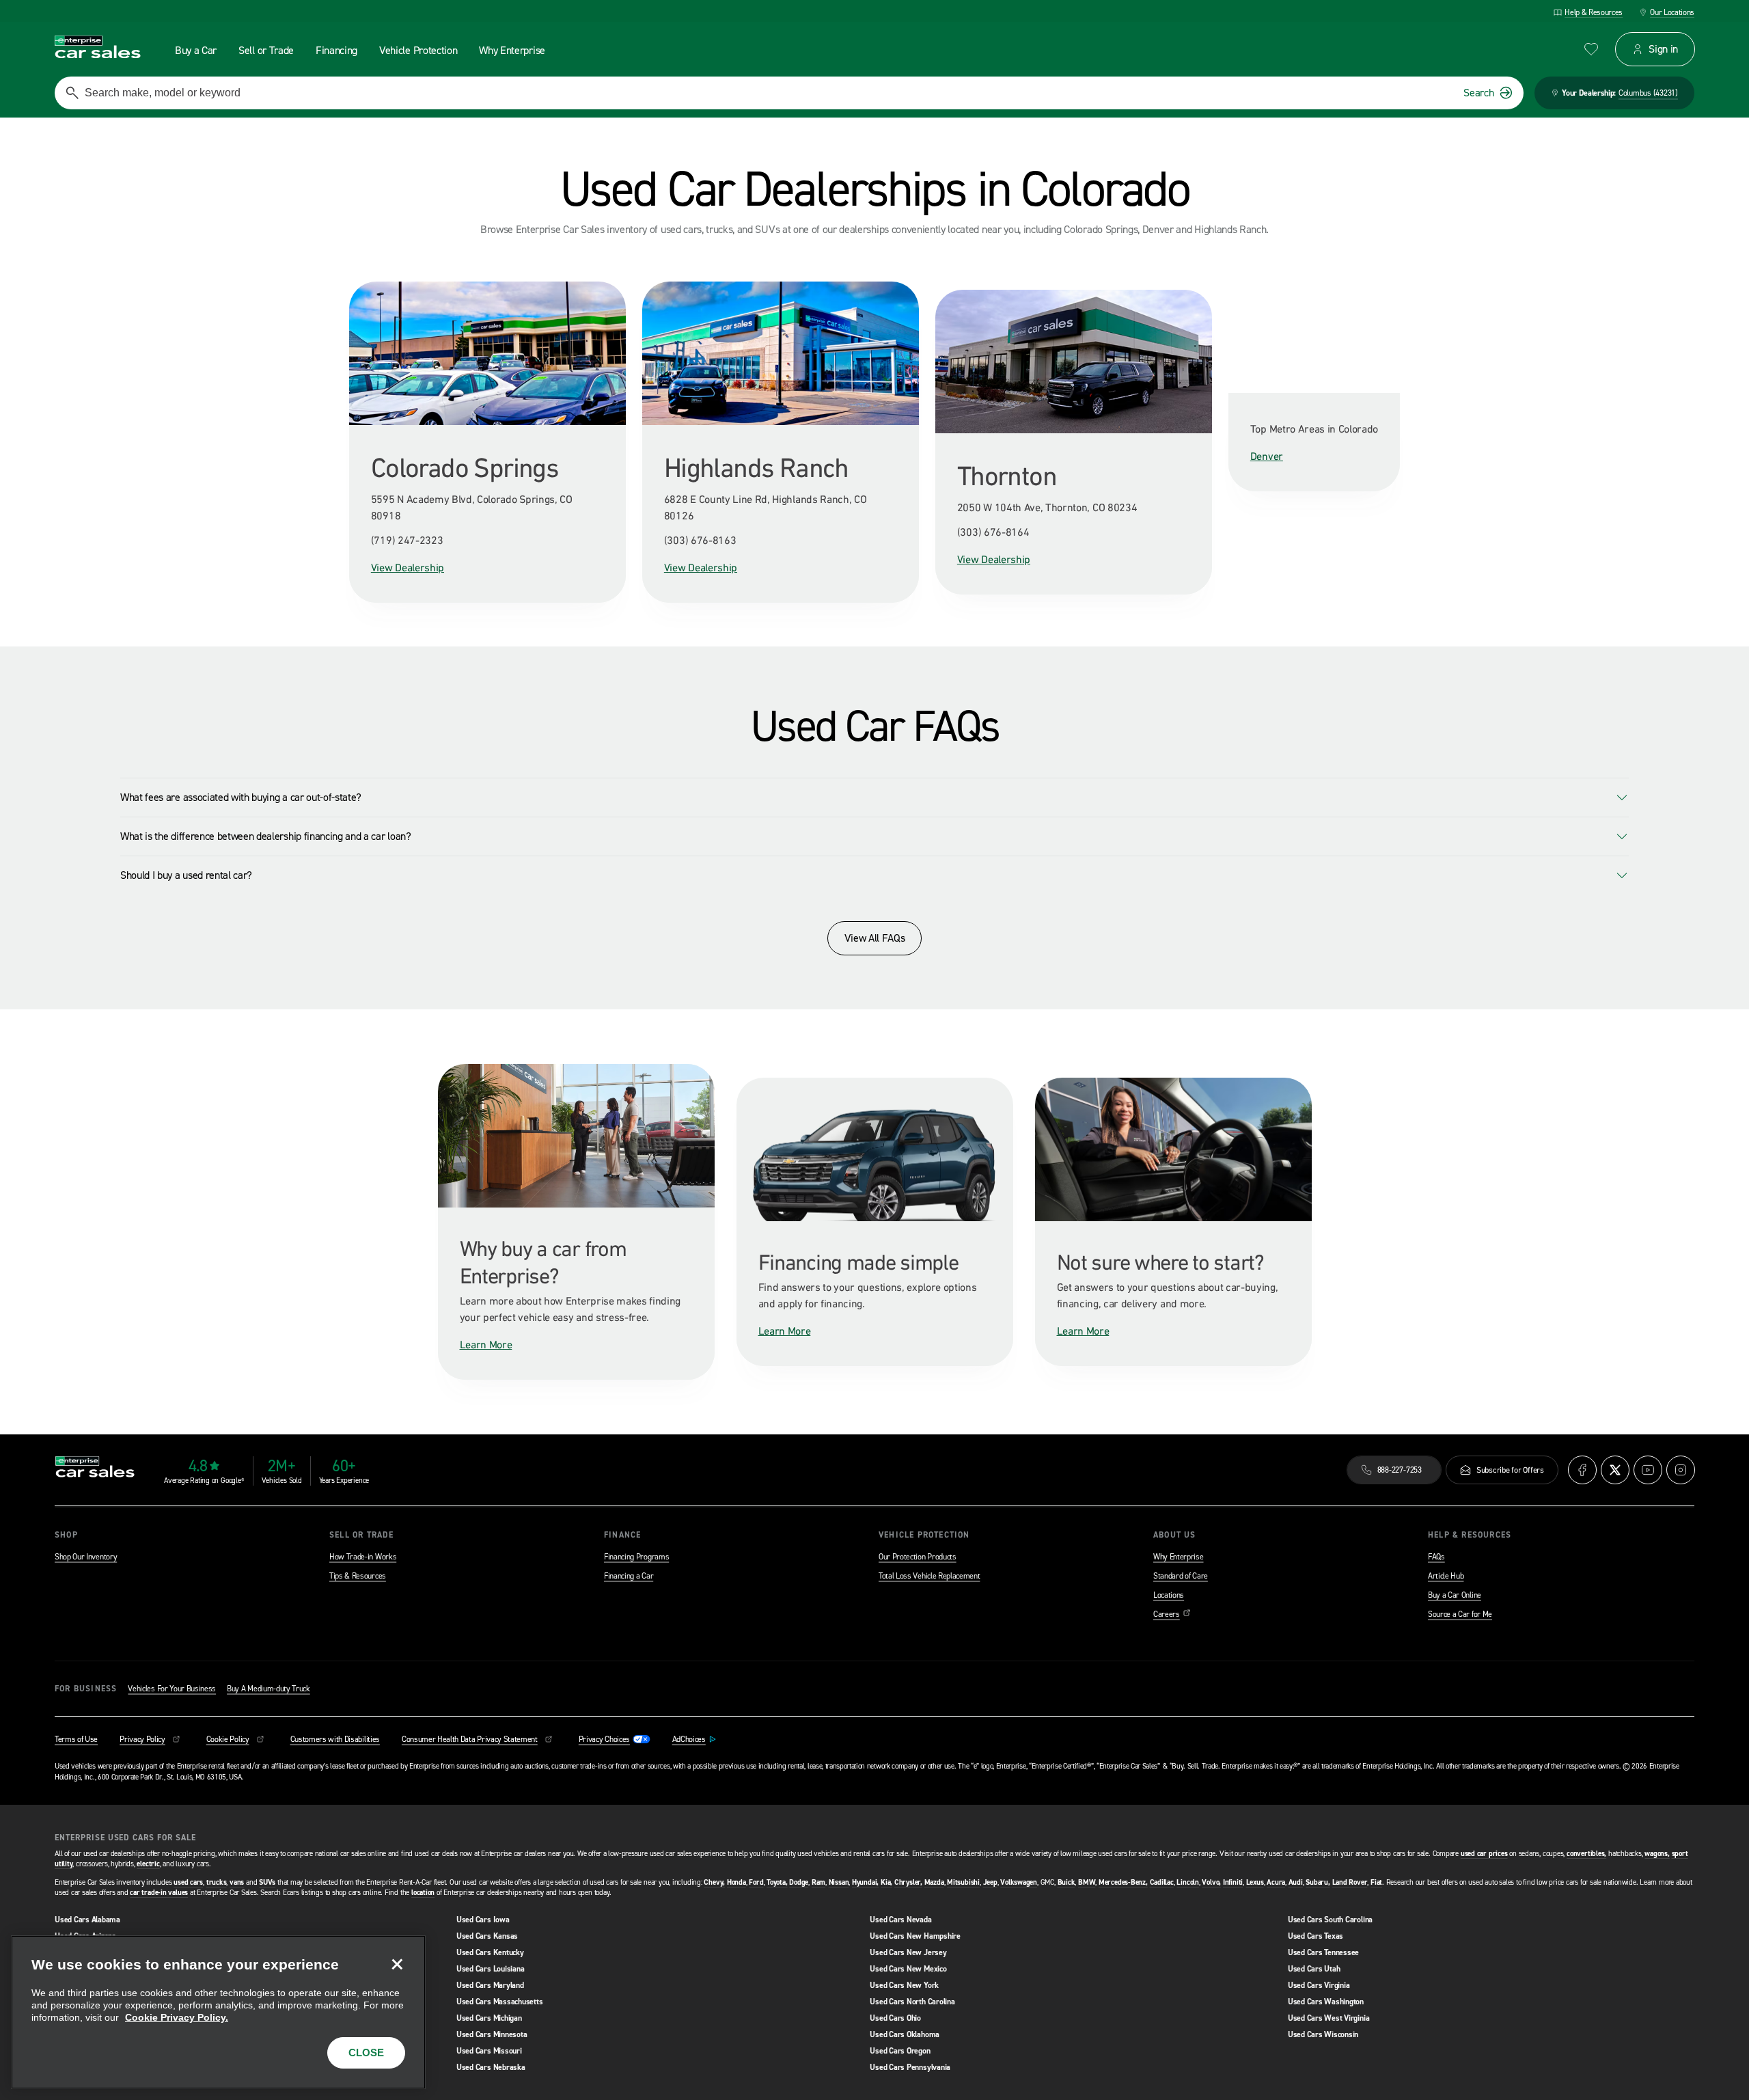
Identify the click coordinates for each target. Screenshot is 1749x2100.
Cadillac (1162, 1882)
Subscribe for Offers (1510, 1470)
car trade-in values (159, 1893)
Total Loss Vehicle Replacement (929, 1576)
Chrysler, (908, 1882)
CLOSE (366, 2053)
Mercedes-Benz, (1123, 1882)
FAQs (1436, 1557)
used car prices (1484, 1854)
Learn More (486, 1344)
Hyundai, (865, 1882)
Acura (1276, 1882)
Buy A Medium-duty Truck (268, 1689)
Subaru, (1318, 1882)
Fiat (1376, 1882)
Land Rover (1350, 1882)
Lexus (1255, 1882)
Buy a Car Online (1455, 1595)
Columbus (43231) (1648, 93)
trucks (217, 1882)
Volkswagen (1019, 1882)
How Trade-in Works (363, 1557)
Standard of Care (1181, 1576)
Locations (1169, 1595)
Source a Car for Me (1460, 1614)
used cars (188, 1882)
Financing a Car (629, 1576)
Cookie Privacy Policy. (177, 2017)
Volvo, (1211, 1882)
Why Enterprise (1179, 1557)
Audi (1296, 1882)
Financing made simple (858, 1262)
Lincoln (1187, 1882)
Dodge (799, 1882)
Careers (1172, 1614)
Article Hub (1446, 1576)
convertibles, (1586, 1854)
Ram (818, 1882)
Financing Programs (636, 1557)
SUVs (267, 1882)
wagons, (1657, 1854)
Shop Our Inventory (86, 1557)
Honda (736, 1882)
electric (148, 1864)
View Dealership (408, 567)
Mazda (934, 1882)
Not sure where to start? (1160, 1262)
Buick (1066, 1882)
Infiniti (1233, 1882)
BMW (1087, 1882)
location (423, 1893)
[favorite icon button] (1591, 49)
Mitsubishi (963, 1882)
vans (237, 1882)
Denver (1267, 456)
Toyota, (777, 1882)
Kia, (886, 1882)
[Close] (397, 1964)
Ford (756, 1882)
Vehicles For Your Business (172, 1689)
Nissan (839, 1882)
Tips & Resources (358, 1576)
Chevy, (714, 1882)
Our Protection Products (918, 1557)
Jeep (990, 1882)
